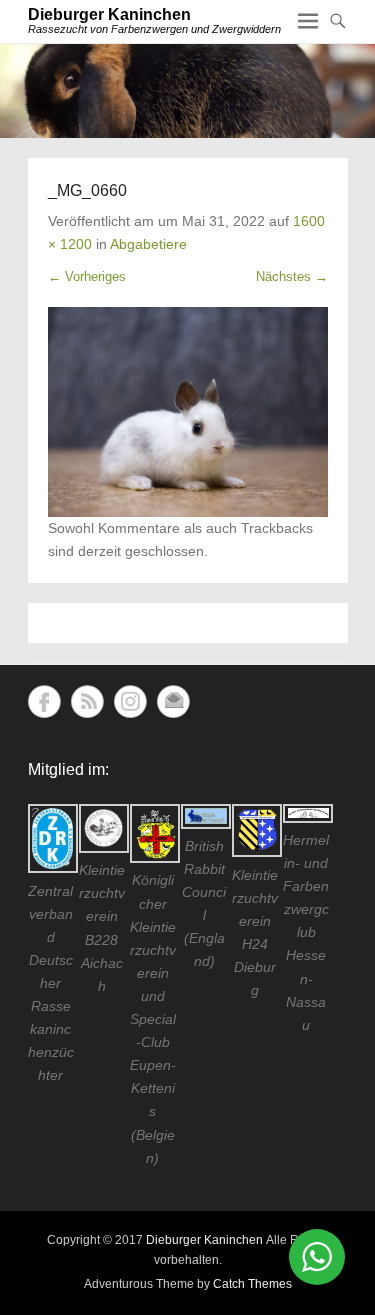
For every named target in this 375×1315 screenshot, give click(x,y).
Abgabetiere (148, 244)
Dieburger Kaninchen (109, 14)
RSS (87, 701)
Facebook (44, 701)
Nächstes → (292, 276)
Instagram (130, 701)
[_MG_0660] (188, 412)
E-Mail (173, 701)
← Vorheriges (87, 276)
